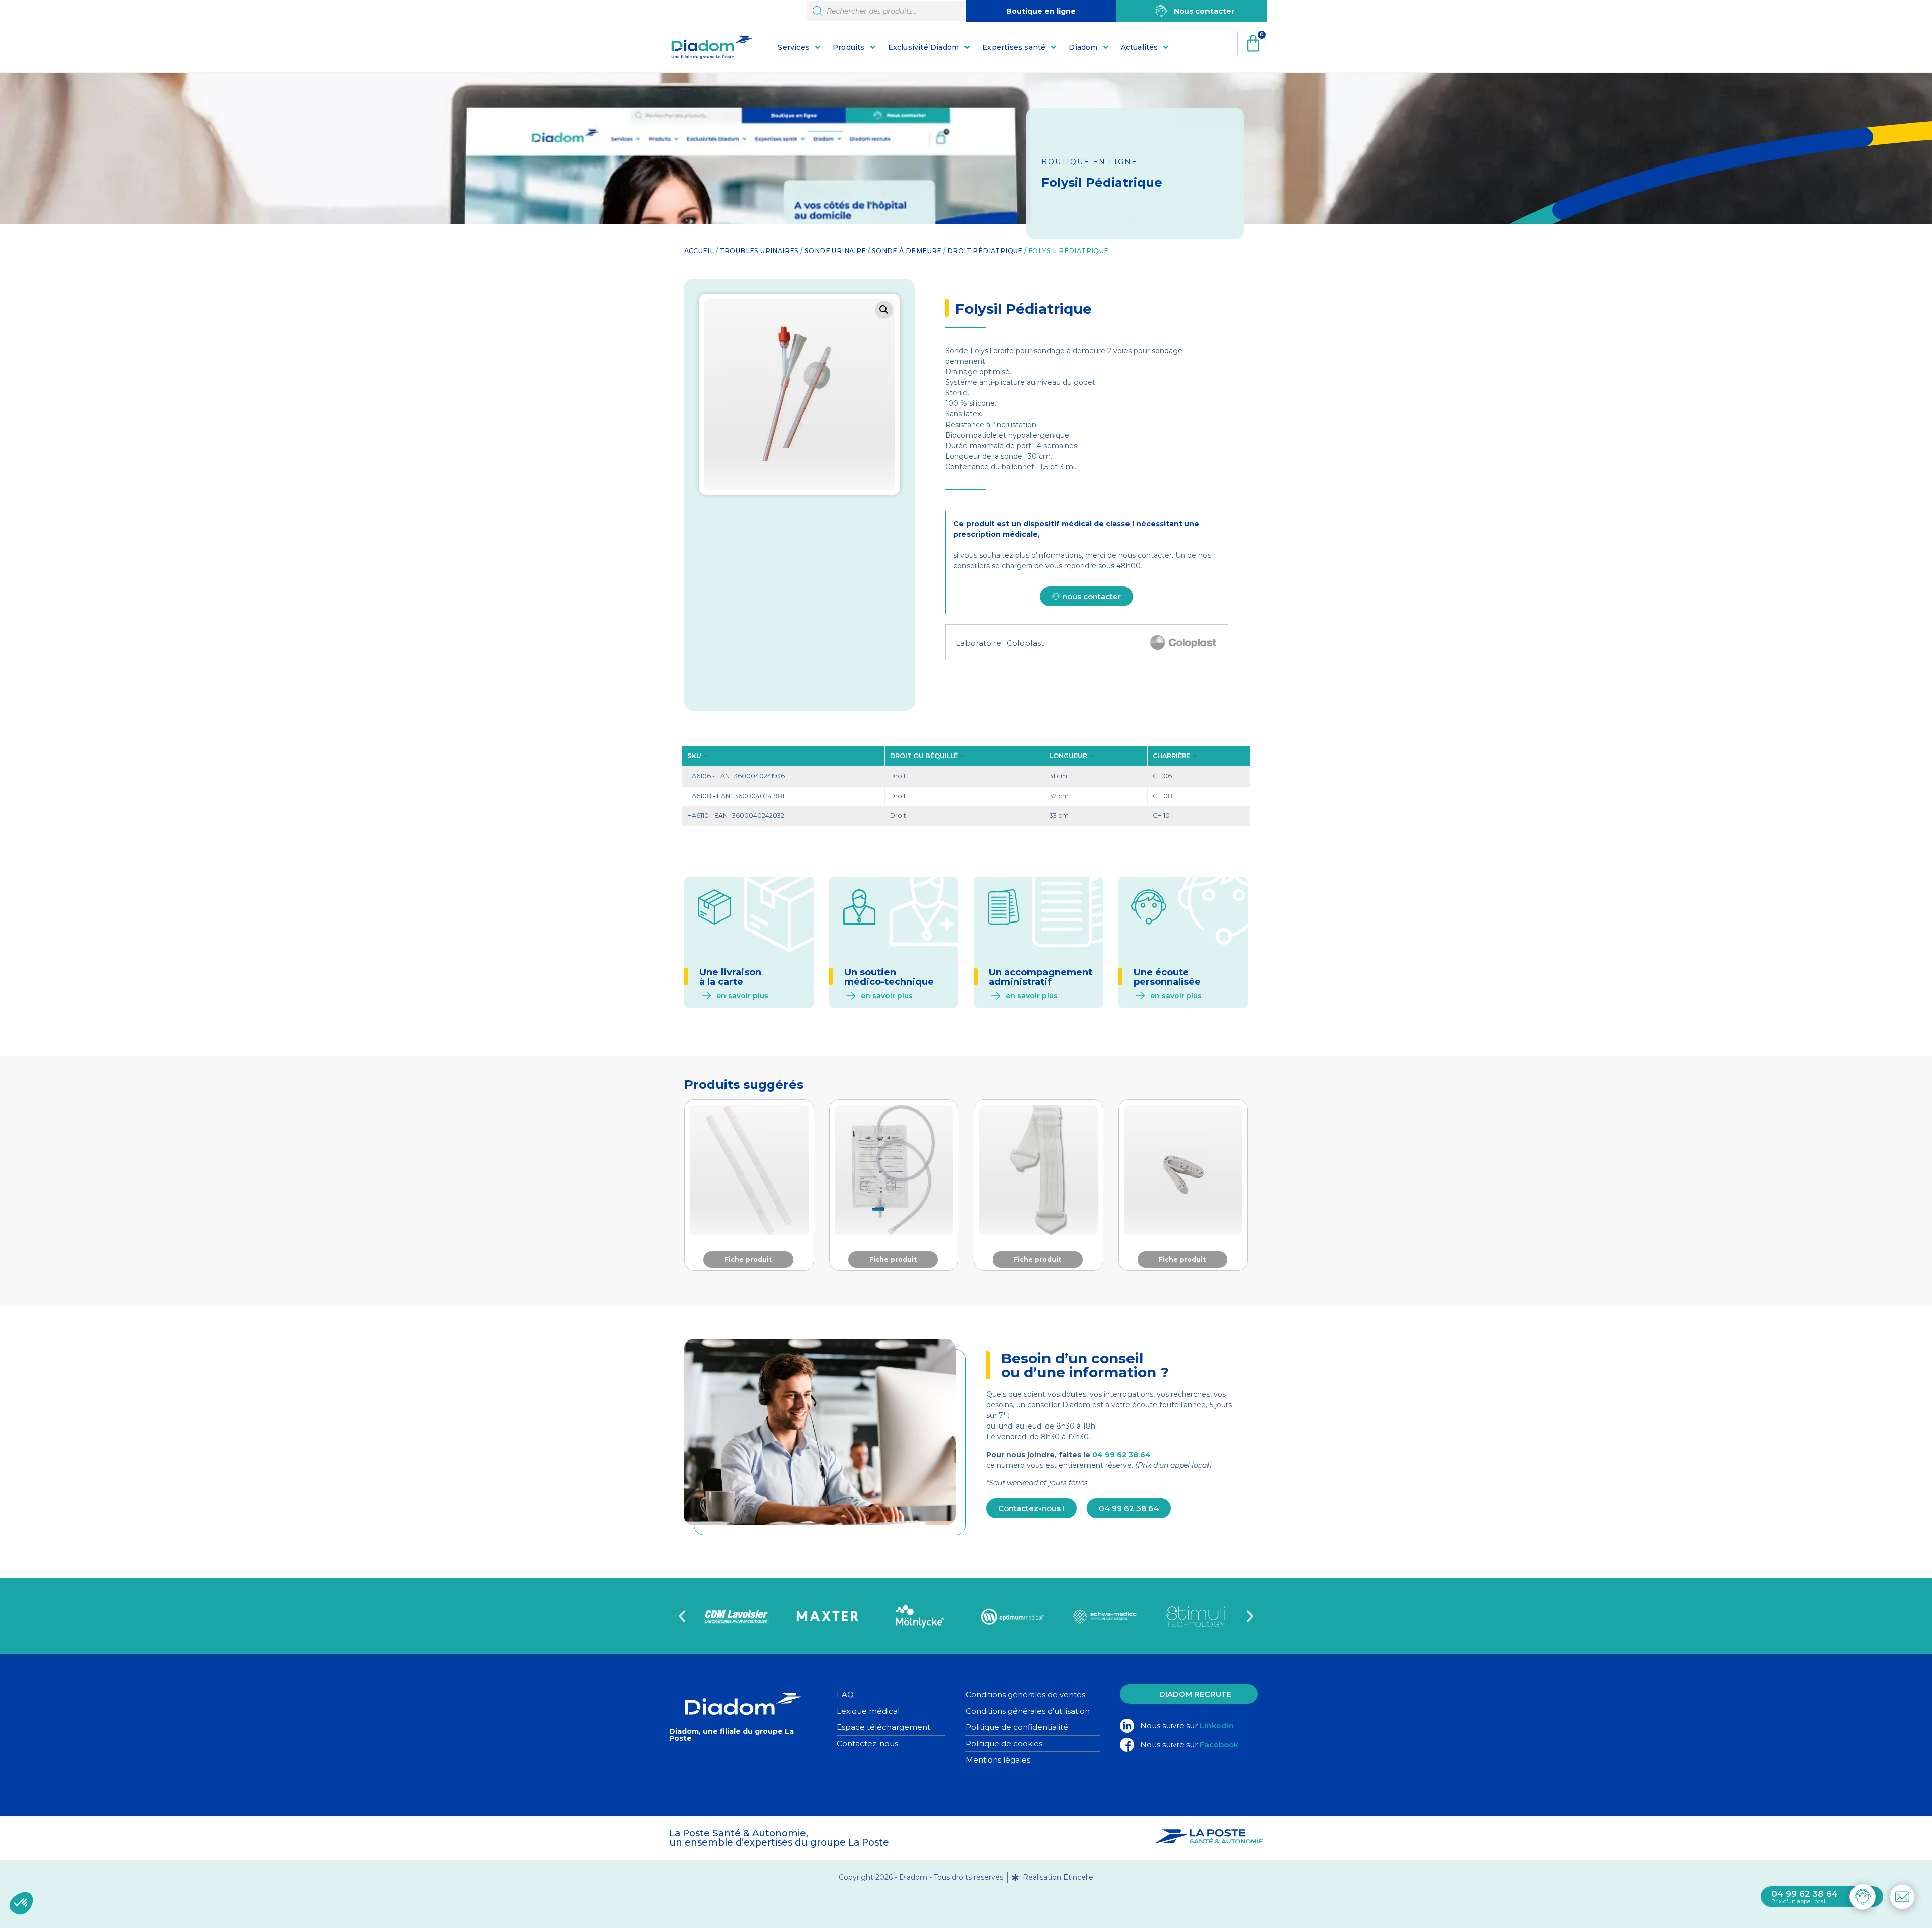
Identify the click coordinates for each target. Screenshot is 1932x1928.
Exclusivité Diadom (924, 47)
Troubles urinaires (759, 251)
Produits (849, 47)
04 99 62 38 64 (1121, 1455)
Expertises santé (1014, 47)
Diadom (1083, 47)
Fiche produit (748, 1259)
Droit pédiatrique (985, 251)
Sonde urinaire (835, 251)
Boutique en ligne (1041, 11)
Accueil (699, 251)
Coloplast (1025, 643)
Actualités (1140, 47)
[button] (884, 310)
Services (794, 47)
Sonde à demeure (907, 251)
